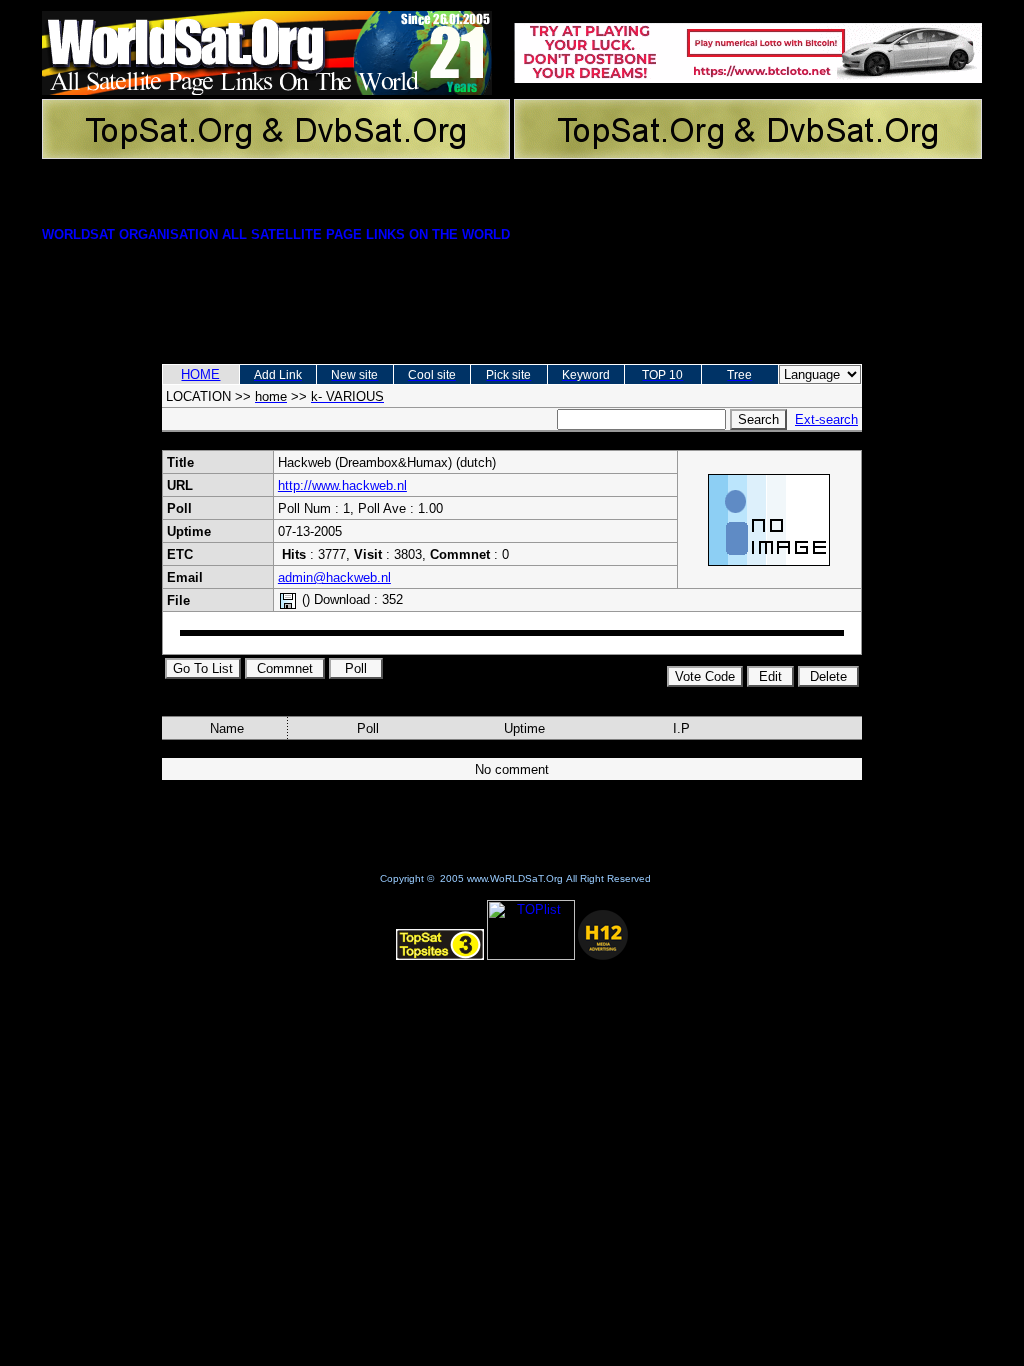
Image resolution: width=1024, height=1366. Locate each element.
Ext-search (826, 419)
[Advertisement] (512, 293)
